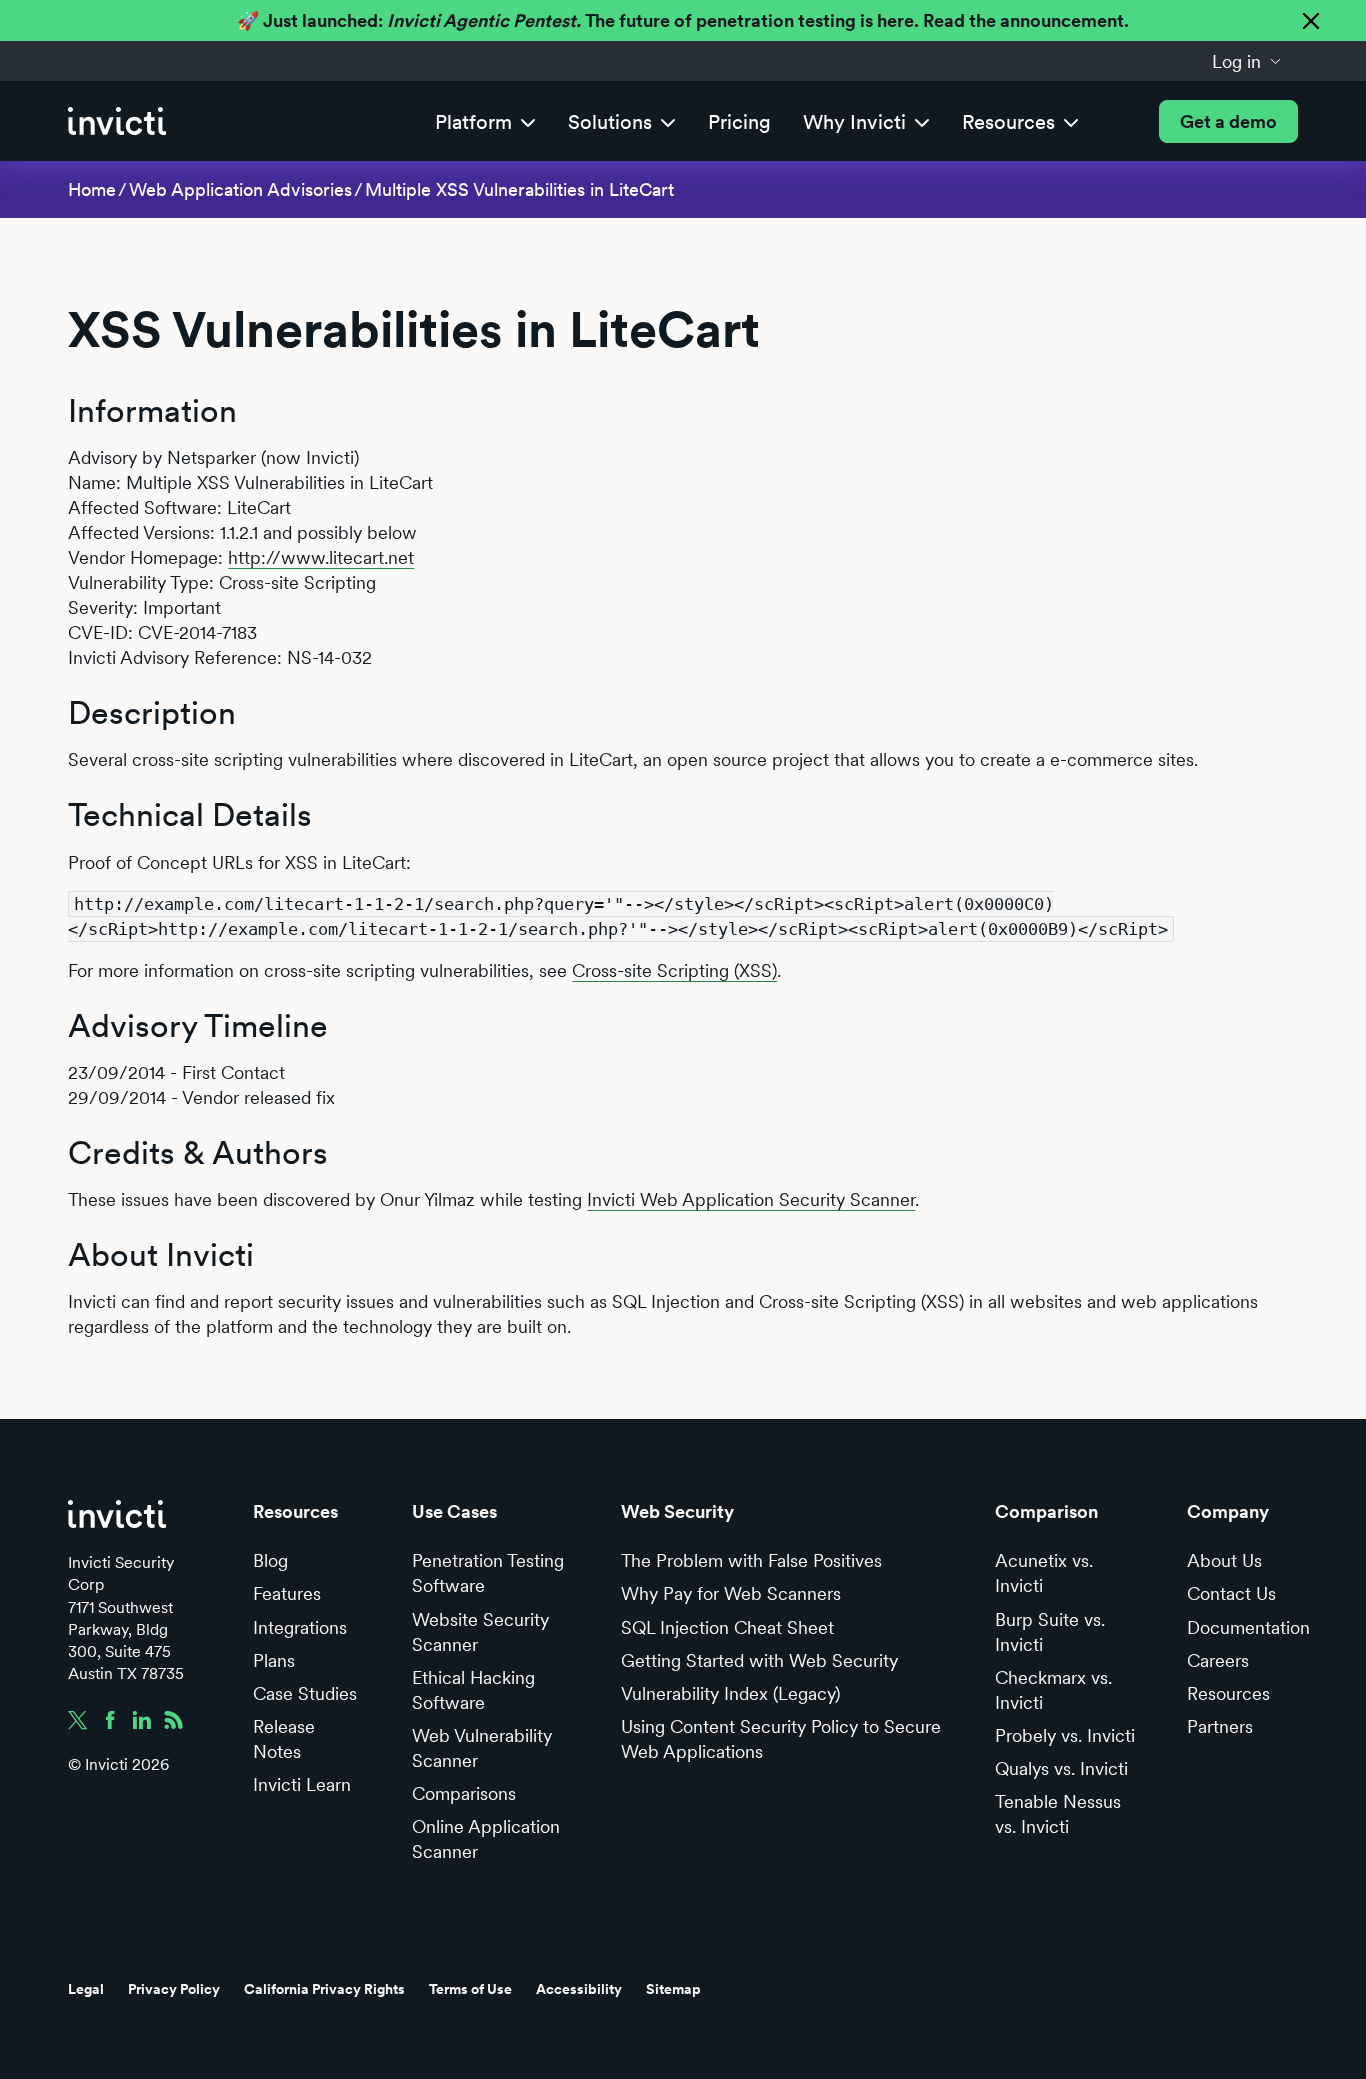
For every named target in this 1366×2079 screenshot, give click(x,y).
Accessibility (579, 1989)
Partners (1220, 1726)
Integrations (300, 1627)
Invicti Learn (302, 1784)
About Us (1224, 1560)
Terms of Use (470, 1989)
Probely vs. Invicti (1065, 1735)
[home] (117, 121)
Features (287, 1593)
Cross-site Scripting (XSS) (674, 970)
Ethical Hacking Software (473, 1690)
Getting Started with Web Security (759, 1660)
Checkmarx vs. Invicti (1053, 1690)
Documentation (1248, 1627)
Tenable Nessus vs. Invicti (1058, 1814)
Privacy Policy (174, 1989)
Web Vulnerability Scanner (482, 1748)
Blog (270, 1560)
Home (92, 189)
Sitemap (673, 1989)
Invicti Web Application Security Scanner (751, 1199)
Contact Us (1231, 1593)
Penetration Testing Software (488, 1573)
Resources (1228, 1693)
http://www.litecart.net (321, 557)
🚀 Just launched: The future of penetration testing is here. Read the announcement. (683, 20)
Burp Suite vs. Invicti (1050, 1632)
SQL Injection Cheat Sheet (727, 1627)
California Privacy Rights (324, 1989)
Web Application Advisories (240, 189)
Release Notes (284, 1739)
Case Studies (305, 1693)
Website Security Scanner (480, 1632)
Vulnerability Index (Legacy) (730, 1693)
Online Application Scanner (486, 1839)
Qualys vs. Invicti (1061, 1768)
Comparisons (464, 1793)
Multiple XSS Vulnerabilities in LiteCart (519, 189)
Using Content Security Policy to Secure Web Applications (781, 1739)
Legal (86, 1989)
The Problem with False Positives (751, 1560)
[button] (1247, 61)
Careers (1218, 1660)
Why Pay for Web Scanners (731, 1593)
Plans (274, 1660)
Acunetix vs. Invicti (1044, 1573)
